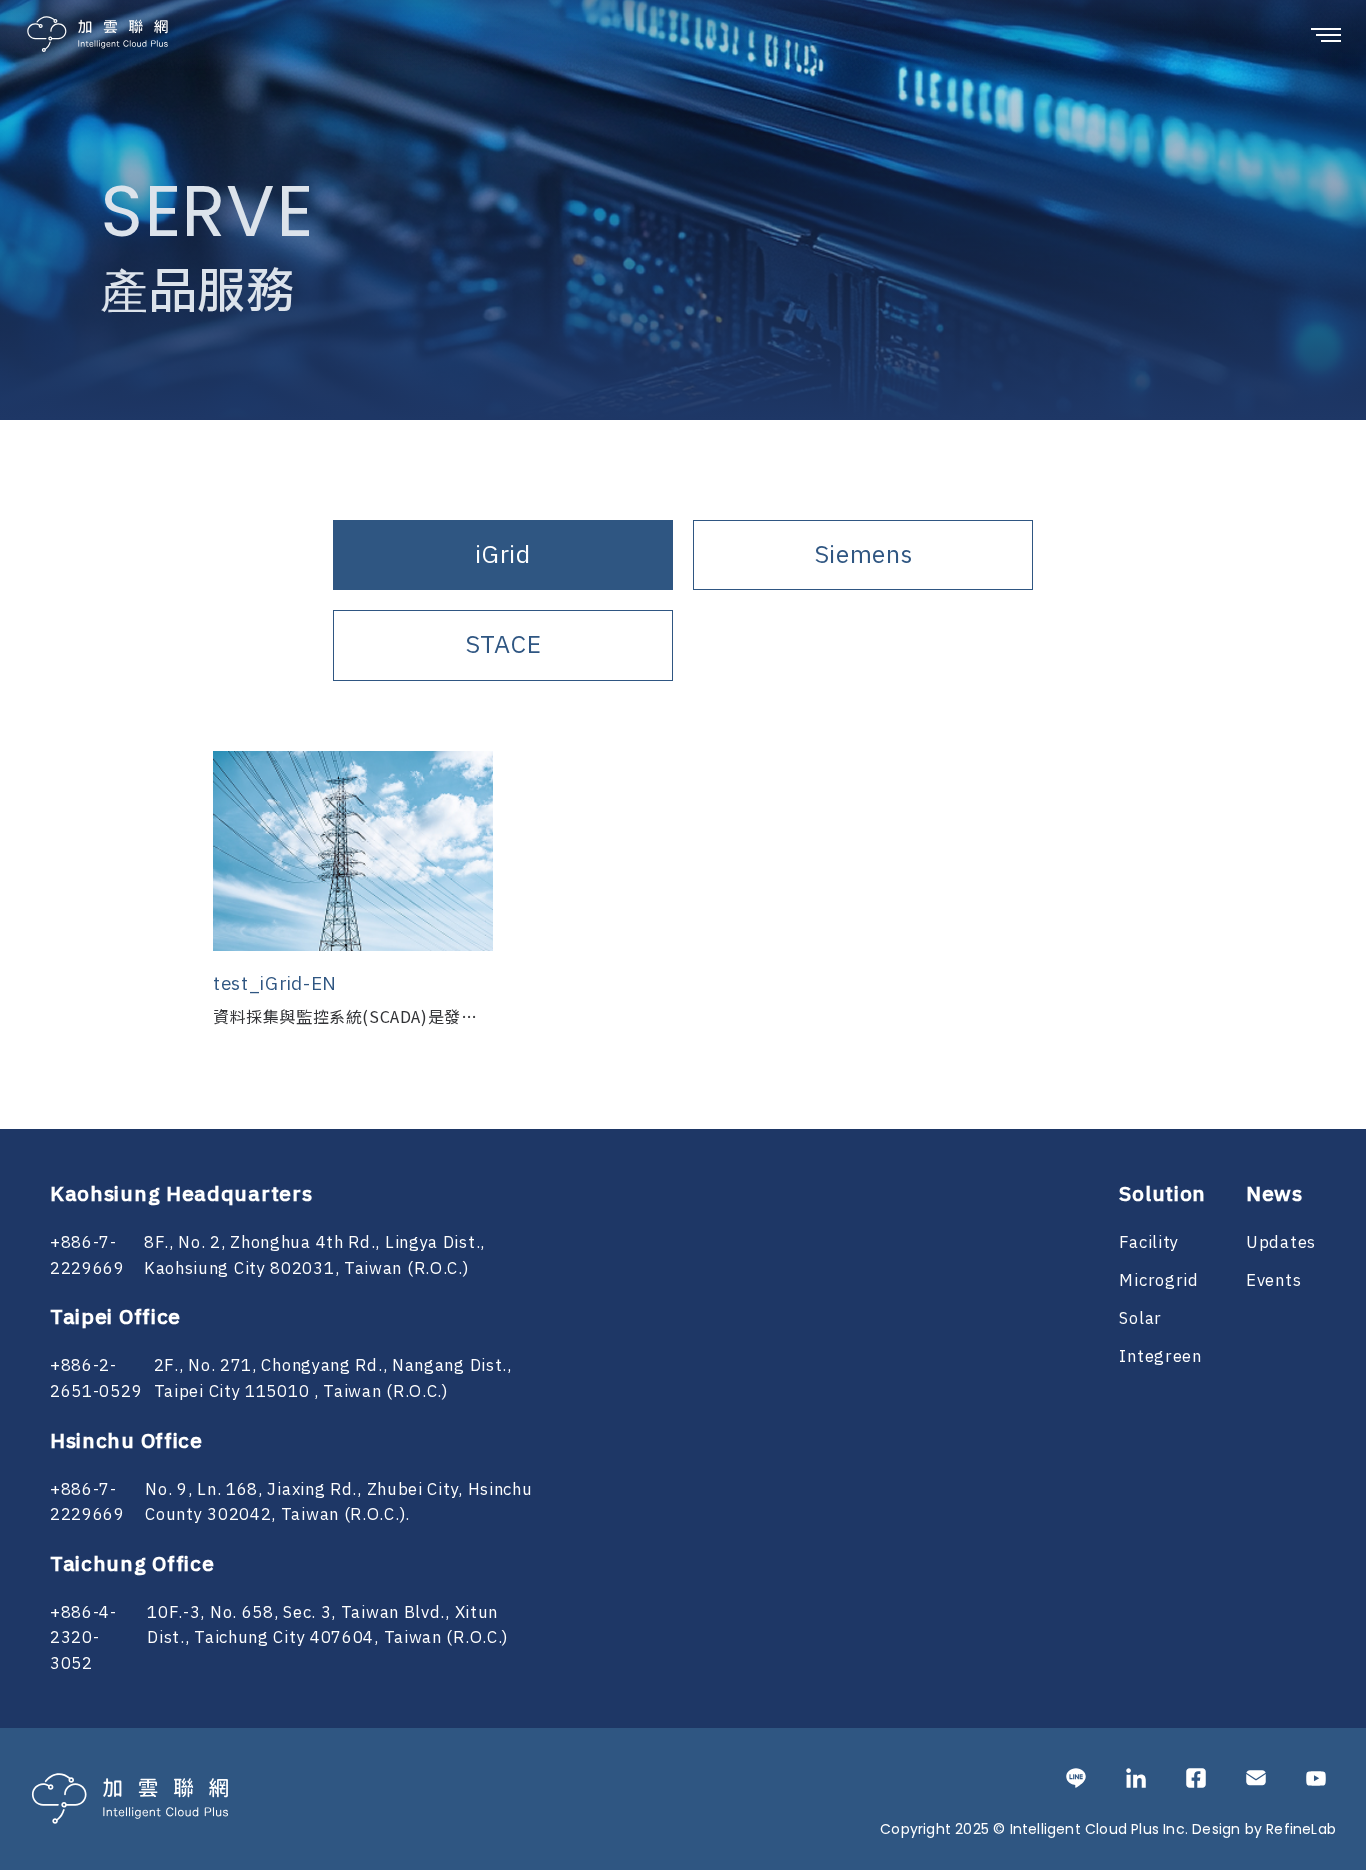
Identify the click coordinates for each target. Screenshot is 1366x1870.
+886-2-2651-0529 (96, 1379)
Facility (1149, 1243)
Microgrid (1158, 1281)
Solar (1140, 1319)
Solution (1162, 1195)
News (1274, 1195)
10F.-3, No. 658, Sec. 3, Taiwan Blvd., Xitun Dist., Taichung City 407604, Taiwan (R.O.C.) (327, 1626)
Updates (1281, 1243)
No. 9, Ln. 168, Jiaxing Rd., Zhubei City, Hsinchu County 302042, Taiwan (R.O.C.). (338, 1503)
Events (1273, 1281)
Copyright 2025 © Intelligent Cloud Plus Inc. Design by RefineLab (1108, 1829)
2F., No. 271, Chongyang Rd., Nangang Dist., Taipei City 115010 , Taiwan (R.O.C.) (333, 1379)
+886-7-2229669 (87, 1256)
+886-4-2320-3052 (83, 1638)
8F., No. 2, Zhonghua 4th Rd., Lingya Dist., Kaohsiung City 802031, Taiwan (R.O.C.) (314, 1256)
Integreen (1160, 1357)
